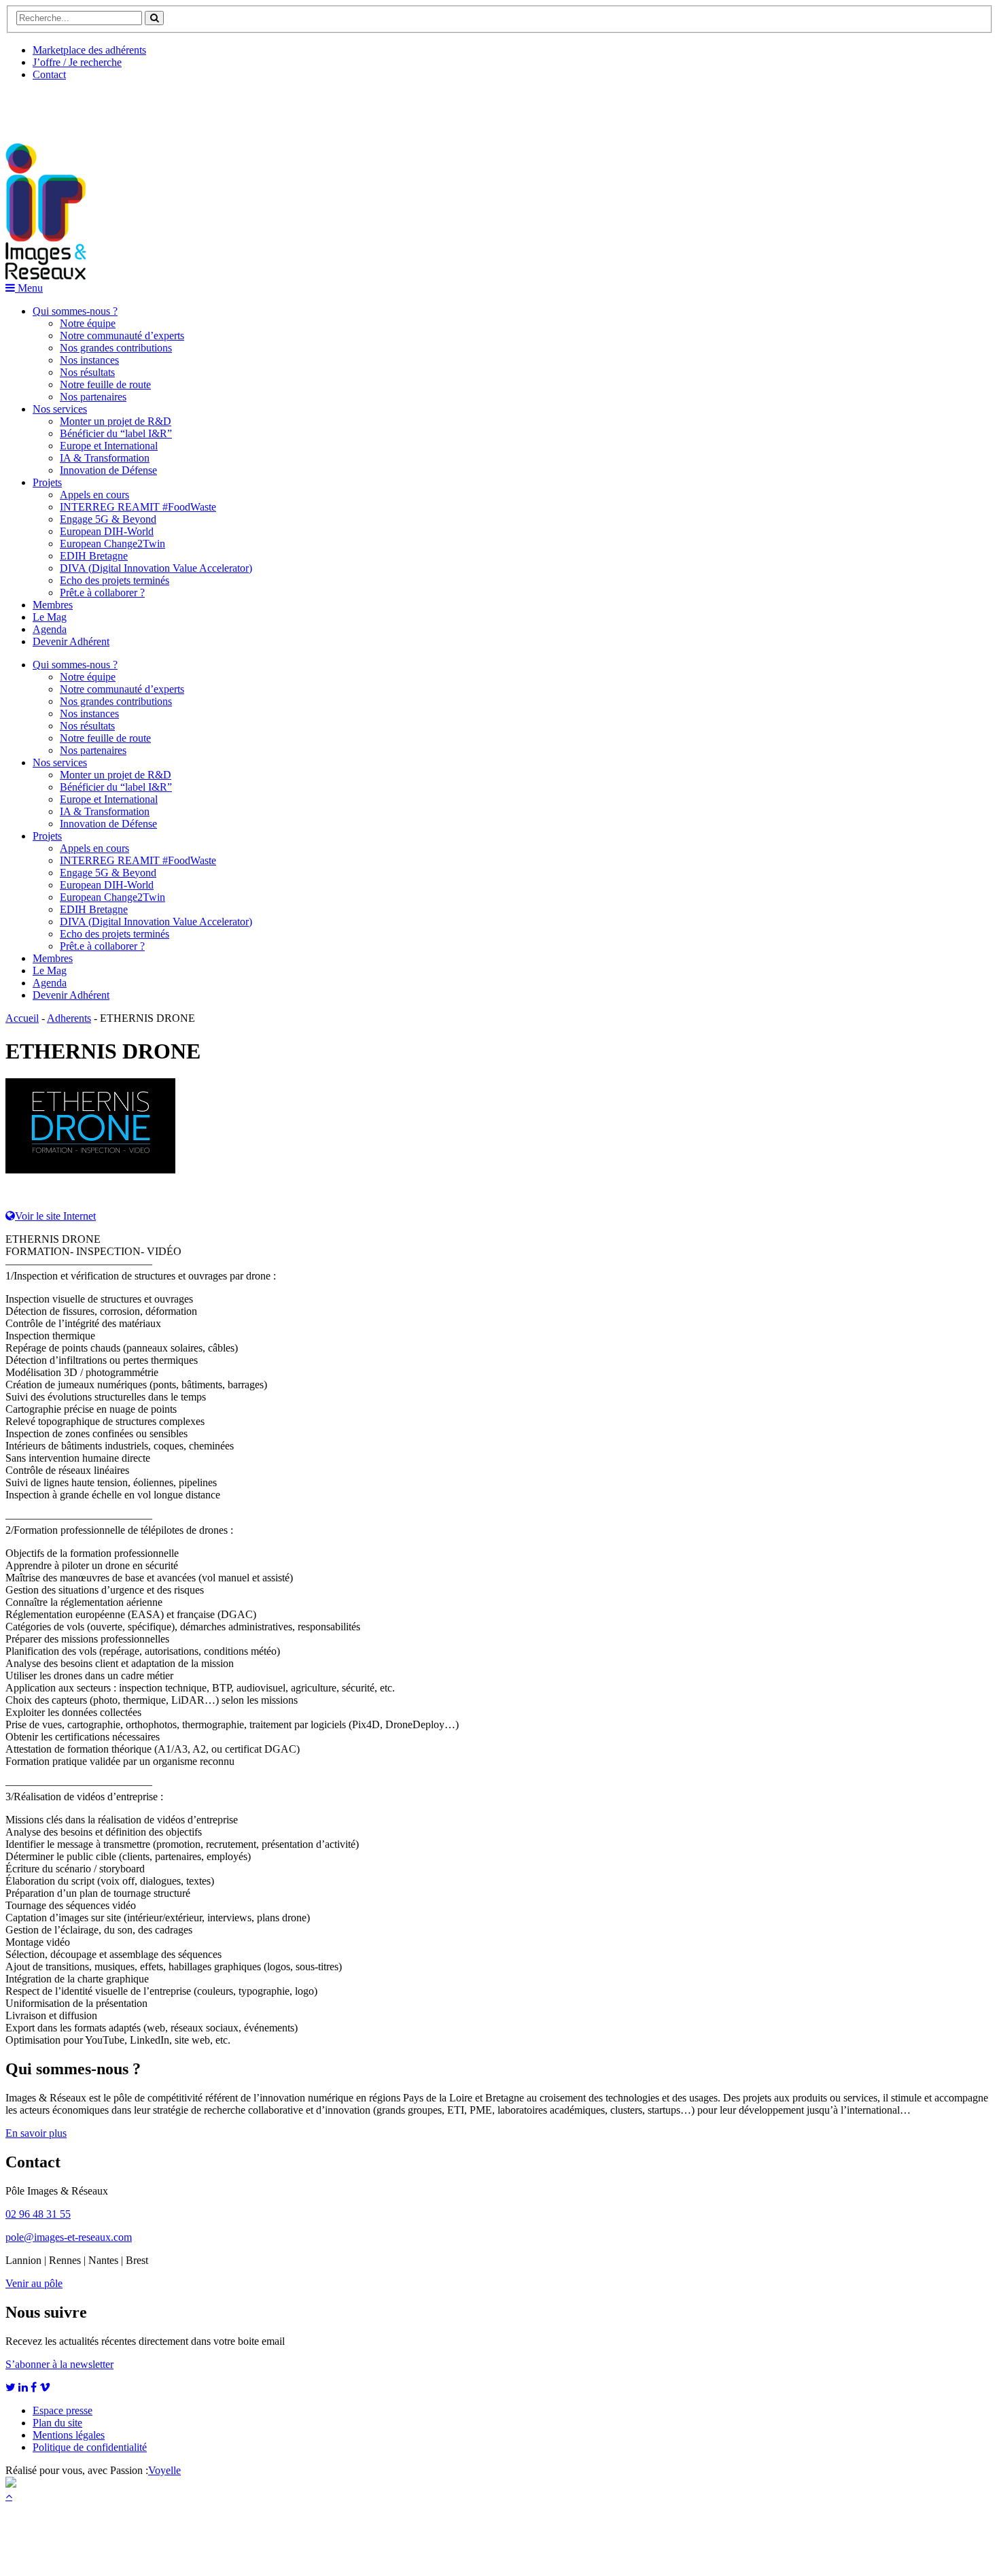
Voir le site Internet (55, 1216)
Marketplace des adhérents (89, 50)
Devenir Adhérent (71, 641)
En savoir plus (36, 2133)
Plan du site (57, 2423)
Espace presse (63, 2410)
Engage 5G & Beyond (108, 519)
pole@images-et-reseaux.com (69, 2237)
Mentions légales (69, 2435)
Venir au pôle (34, 2283)
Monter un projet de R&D (116, 421)
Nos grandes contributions (116, 348)
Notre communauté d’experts (122, 336)
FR (106, 107)
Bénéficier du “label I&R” (116, 433)
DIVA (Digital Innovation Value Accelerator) (156, 568)
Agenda (50, 629)
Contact (49, 74)
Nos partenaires (93, 397)
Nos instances (89, 360)
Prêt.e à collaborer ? (102, 593)
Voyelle (164, 2470)
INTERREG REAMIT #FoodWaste (138, 507)
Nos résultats (87, 372)
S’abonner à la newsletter (59, 2364)
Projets (47, 482)
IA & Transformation (105, 458)
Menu (29, 288)
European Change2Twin (112, 544)
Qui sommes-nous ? (75, 311)
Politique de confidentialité (90, 2447)
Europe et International (109, 446)
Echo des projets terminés (115, 580)
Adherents (69, 1018)
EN (56, 107)
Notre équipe (88, 323)
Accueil (22, 1018)
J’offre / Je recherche (77, 62)
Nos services (60, 409)
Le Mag (50, 617)
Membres (53, 605)
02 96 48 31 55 (38, 2214)
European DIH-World (107, 531)
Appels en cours (94, 495)
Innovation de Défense (108, 470)
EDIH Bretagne (94, 556)
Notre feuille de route (105, 384)
